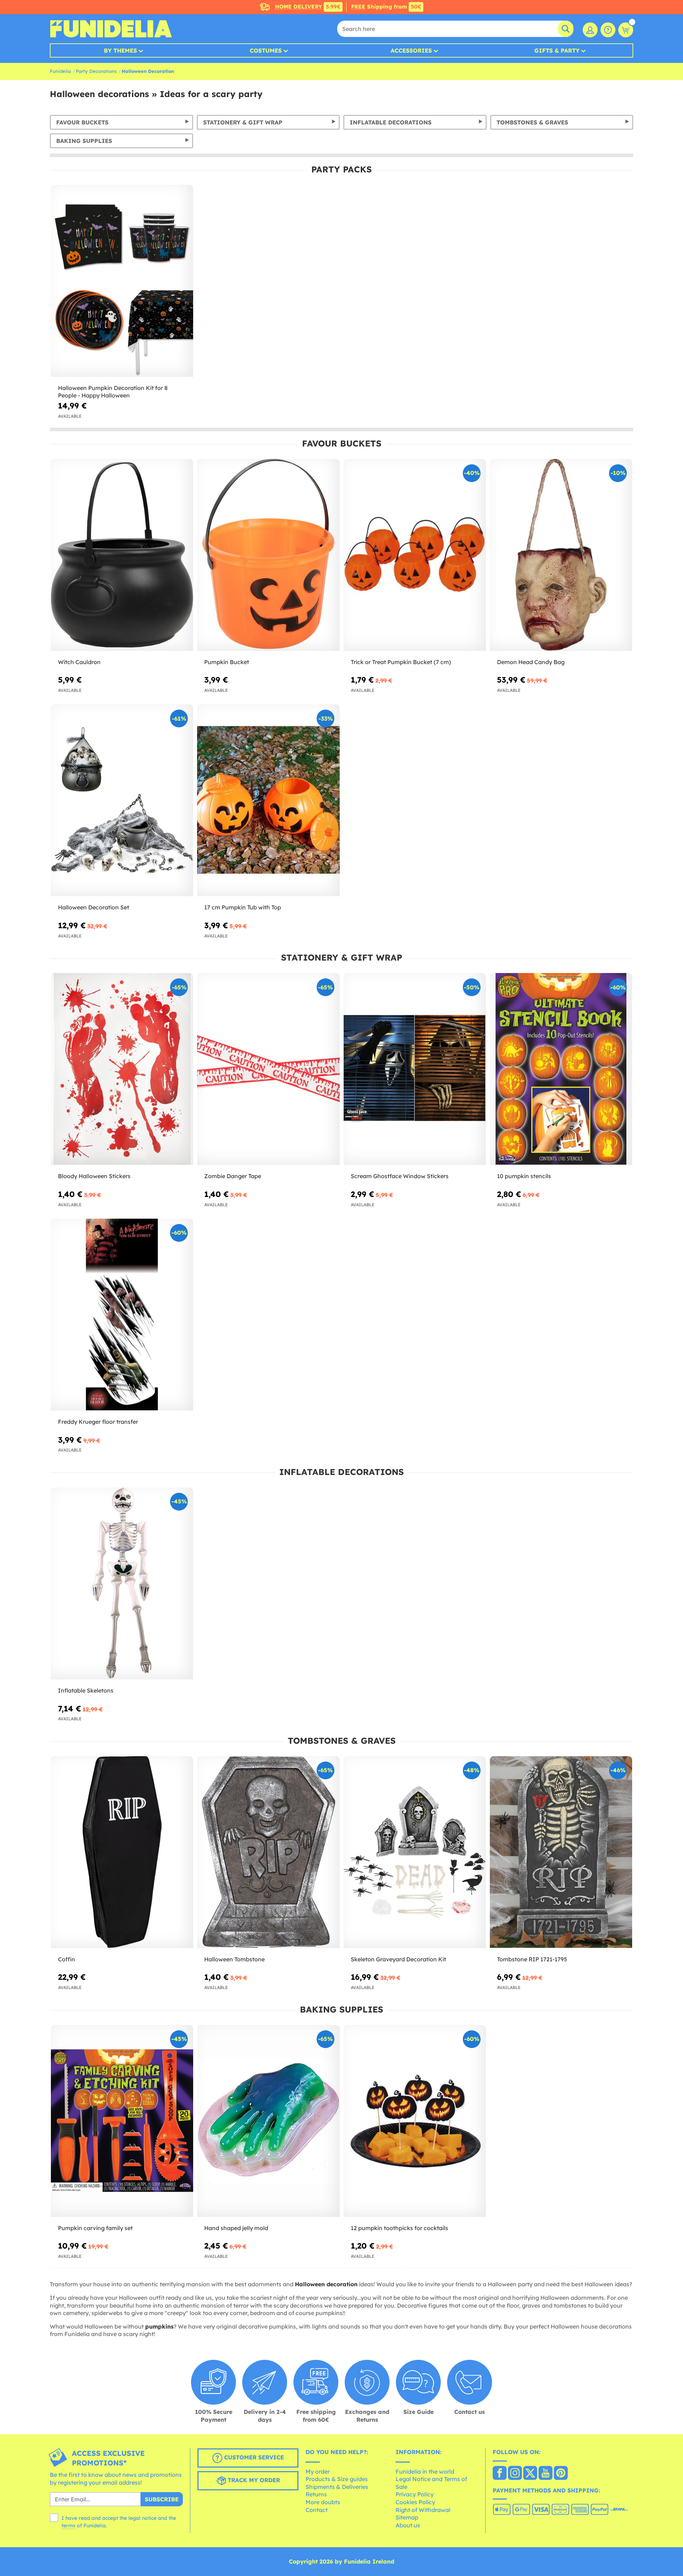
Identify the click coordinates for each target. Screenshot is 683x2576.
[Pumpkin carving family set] (122, 2121)
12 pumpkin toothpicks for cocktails (399, 2228)
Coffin (67, 1959)
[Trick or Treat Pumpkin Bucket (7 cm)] (415, 555)
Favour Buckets (82, 122)
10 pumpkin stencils (524, 1176)
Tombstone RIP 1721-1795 (532, 1959)
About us (408, 2525)
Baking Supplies (84, 141)
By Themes (120, 50)
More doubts (323, 2502)
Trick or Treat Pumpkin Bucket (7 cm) (401, 662)
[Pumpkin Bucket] (268, 555)
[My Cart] (626, 30)
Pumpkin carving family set (95, 2228)
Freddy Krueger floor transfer (98, 1422)
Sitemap (407, 2517)
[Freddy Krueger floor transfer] (122, 1315)
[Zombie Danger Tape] (268, 1069)
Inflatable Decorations (391, 122)
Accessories (411, 50)
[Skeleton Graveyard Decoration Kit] (415, 1852)
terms (68, 2526)
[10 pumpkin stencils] (561, 1069)
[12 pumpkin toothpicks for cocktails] (415, 2121)
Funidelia (60, 71)
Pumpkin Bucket (227, 662)
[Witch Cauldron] (122, 555)
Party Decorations (96, 71)
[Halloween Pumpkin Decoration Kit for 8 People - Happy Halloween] (122, 281)
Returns (316, 2494)
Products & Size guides (337, 2479)
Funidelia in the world (425, 2471)
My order (318, 2471)
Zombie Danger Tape (233, 1176)
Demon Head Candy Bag (531, 662)
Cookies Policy (415, 2502)
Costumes (266, 50)
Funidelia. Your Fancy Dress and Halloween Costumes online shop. (111, 29)
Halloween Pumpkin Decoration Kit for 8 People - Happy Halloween (113, 392)
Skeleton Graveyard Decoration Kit (398, 1959)
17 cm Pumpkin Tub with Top (243, 907)
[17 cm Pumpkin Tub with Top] (268, 800)
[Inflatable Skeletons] (122, 1584)
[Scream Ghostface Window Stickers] (415, 1069)
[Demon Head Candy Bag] (561, 555)
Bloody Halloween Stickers (94, 1176)
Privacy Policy (415, 2494)
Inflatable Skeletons (86, 1690)
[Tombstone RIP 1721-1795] (561, 1852)
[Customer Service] (608, 30)
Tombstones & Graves (532, 122)
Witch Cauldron (79, 662)
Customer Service (253, 2457)
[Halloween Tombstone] (268, 1852)
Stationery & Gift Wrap (243, 122)
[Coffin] (122, 1852)
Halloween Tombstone (234, 1959)
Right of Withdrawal (423, 2510)
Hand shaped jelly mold (236, 2228)
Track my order (253, 2480)
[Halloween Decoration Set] (122, 800)
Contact (317, 2510)
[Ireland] (500, 2474)
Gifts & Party (557, 50)
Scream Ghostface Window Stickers (400, 1176)
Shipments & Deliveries (337, 2487)
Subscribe (162, 2499)
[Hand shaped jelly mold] (268, 2121)
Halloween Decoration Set (94, 907)
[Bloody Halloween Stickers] (122, 1069)
